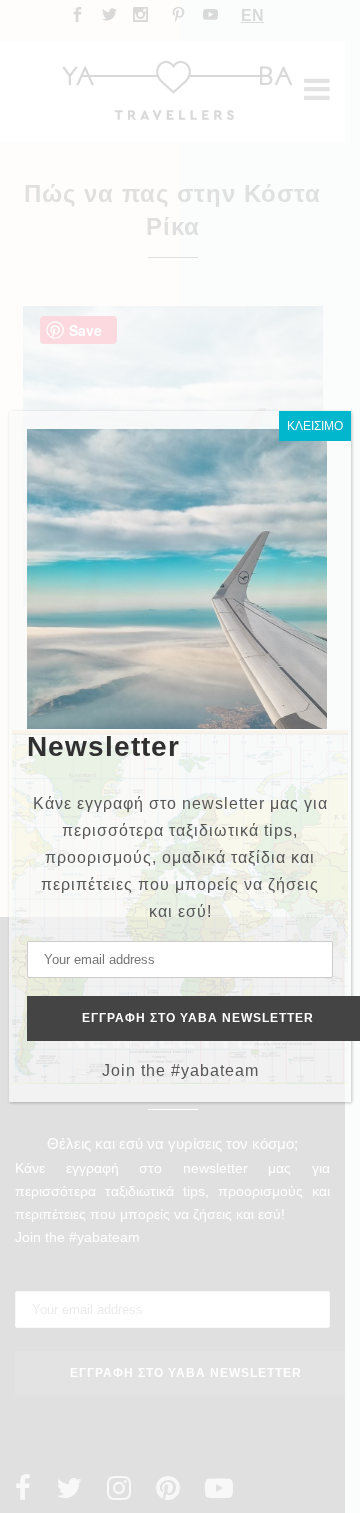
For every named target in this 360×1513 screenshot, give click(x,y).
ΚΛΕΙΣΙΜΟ (315, 426)
